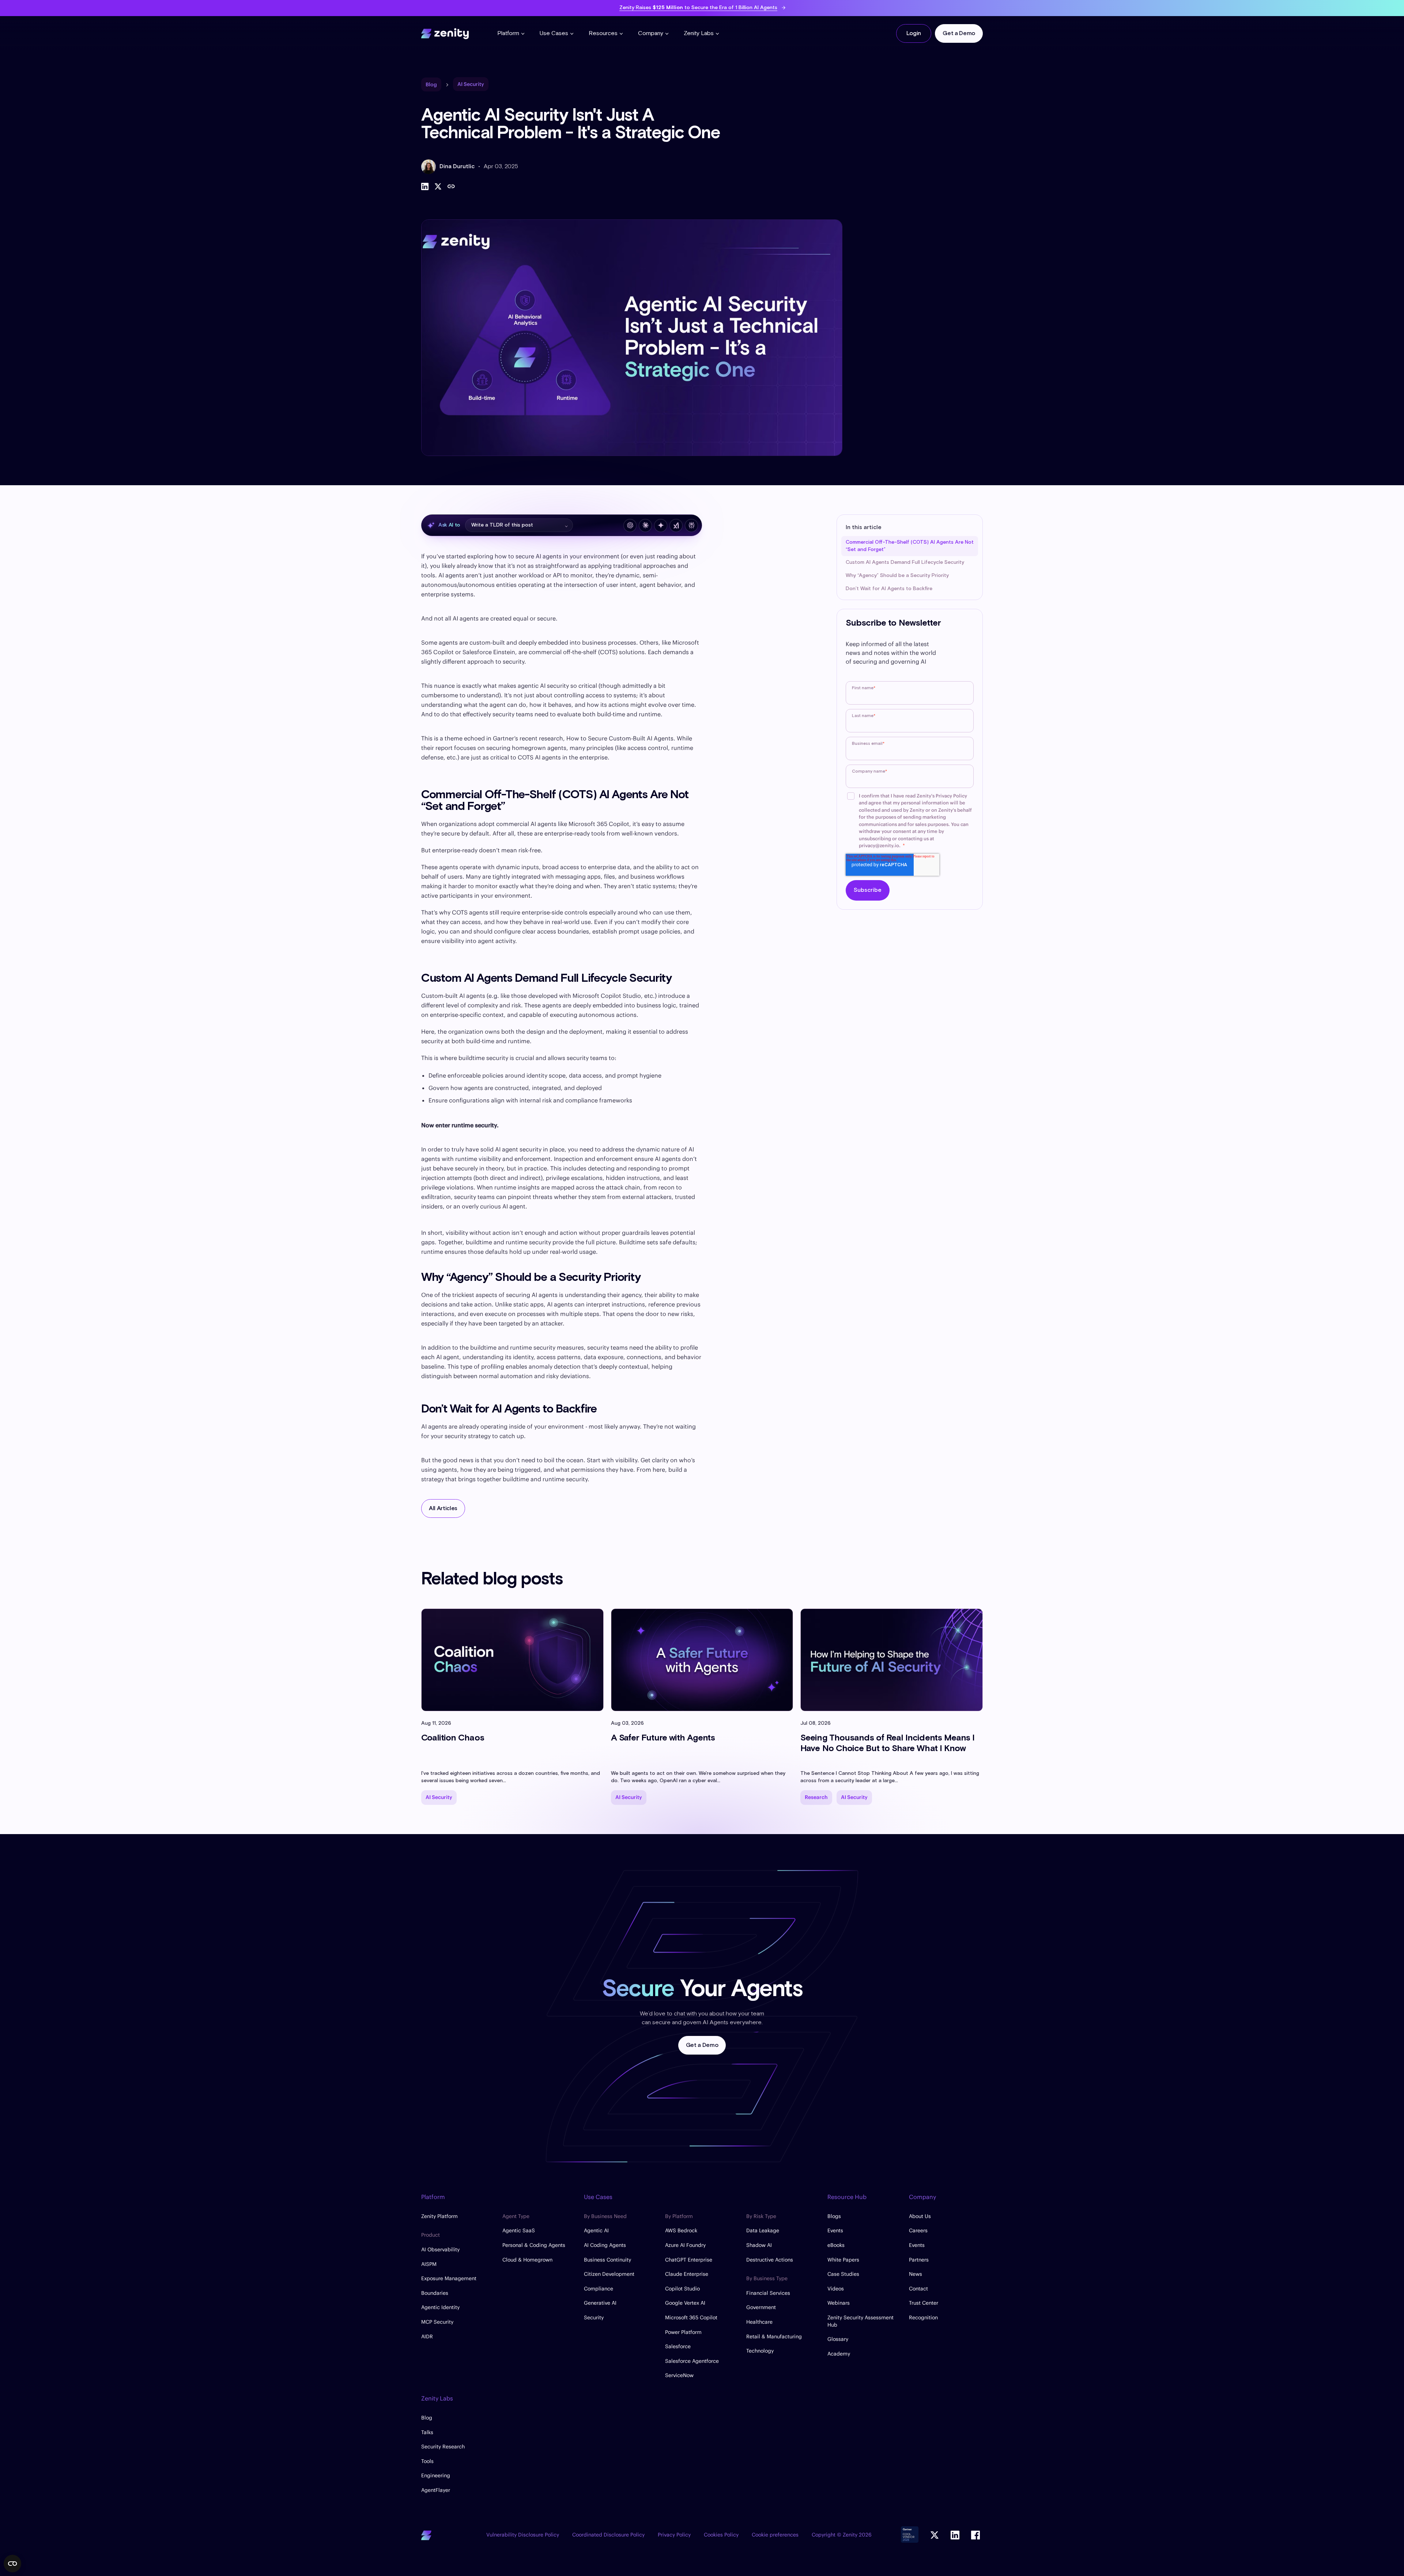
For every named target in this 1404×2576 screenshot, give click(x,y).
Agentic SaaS (519, 2230)
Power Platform (683, 2332)
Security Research (443, 2447)
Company (651, 33)
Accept (68, 2525)
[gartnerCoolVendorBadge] (910, 2535)
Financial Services (768, 2293)
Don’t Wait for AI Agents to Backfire (889, 589)
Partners (919, 2260)
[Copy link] (451, 186)
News (916, 2274)
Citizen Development (609, 2274)
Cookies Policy (721, 2535)
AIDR (427, 2336)
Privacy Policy (951, 796)
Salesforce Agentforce (692, 2361)
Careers (918, 2230)
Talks (427, 2432)
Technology (760, 2351)
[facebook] (975, 2535)
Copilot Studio (682, 2289)
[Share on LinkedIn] (425, 186)
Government (761, 2307)
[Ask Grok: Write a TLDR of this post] (676, 525)
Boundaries (435, 2293)
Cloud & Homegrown (527, 2260)
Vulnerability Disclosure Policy (523, 2535)
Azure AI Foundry (685, 2245)
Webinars (839, 2303)
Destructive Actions (770, 2260)
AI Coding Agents (605, 2245)
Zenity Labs (699, 33)
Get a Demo (959, 33)
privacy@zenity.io (879, 846)
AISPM (429, 2264)
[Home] (445, 33)
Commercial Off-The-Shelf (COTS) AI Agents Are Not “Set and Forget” (910, 546)
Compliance (599, 2289)
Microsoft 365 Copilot (691, 2317)
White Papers (843, 2260)
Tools (427, 2461)
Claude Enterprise (687, 2274)
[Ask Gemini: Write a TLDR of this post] (661, 525)
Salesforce (678, 2346)
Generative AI (600, 2303)
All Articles (443, 1508)
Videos (836, 2289)
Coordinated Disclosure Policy (608, 2535)
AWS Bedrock (681, 2230)
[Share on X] (438, 186)
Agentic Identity (440, 2307)
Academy (839, 2354)
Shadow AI (759, 2245)
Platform (508, 33)
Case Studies (843, 2274)
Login (914, 33)
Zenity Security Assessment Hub (860, 2321)
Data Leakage (763, 2230)
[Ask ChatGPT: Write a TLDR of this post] (630, 525)
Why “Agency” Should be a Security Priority (897, 576)
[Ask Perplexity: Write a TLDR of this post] (691, 525)
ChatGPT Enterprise (689, 2260)
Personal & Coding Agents (534, 2245)
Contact (918, 2289)
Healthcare (759, 2322)
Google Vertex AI (685, 2303)
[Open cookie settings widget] (12, 2564)
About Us (920, 2216)
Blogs (834, 2216)
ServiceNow (679, 2375)
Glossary (838, 2339)
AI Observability (440, 2249)
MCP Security (437, 2322)
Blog (427, 2418)
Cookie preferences (775, 2535)
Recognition (923, 2317)
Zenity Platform (439, 2216)
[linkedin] (955, 2535)
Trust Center (924, 2303)
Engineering (436, 2475)
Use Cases (554, 33)
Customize (64, 2549)
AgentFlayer (436, 2490)
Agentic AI (596, 2230)
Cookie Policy (45, 2502)
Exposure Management (449, 2278)
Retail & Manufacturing (774, 2336)
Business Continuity (607, 2260)
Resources (603, 33)
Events (835, 2230)
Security (594, 2317)
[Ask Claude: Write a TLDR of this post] (645, 525)
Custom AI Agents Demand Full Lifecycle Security (905, 562)
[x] (935, 2535)
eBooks (836, 2245)
